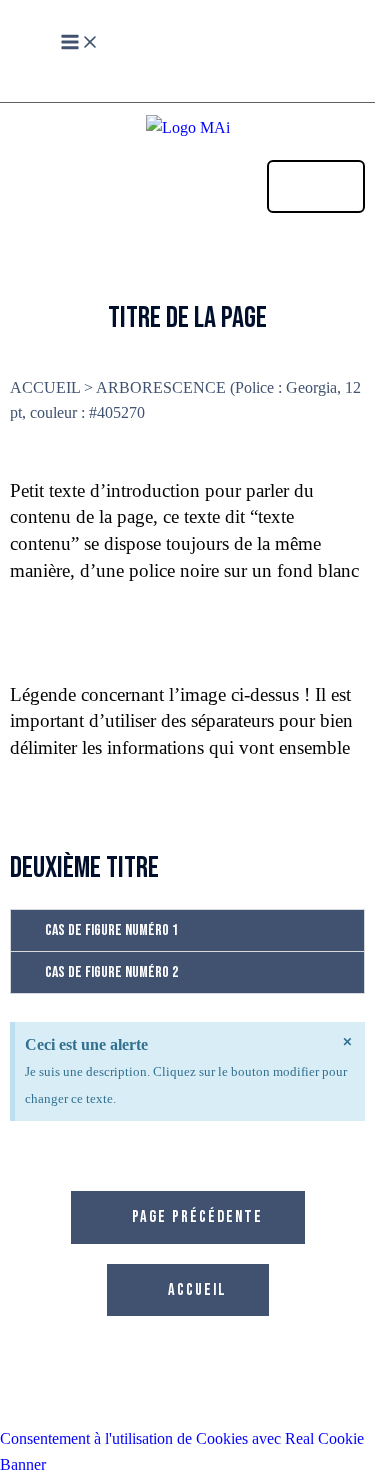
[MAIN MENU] (80, 43)
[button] (187, 930)
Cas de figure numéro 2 (111, 972)
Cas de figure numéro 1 (111, 930)
